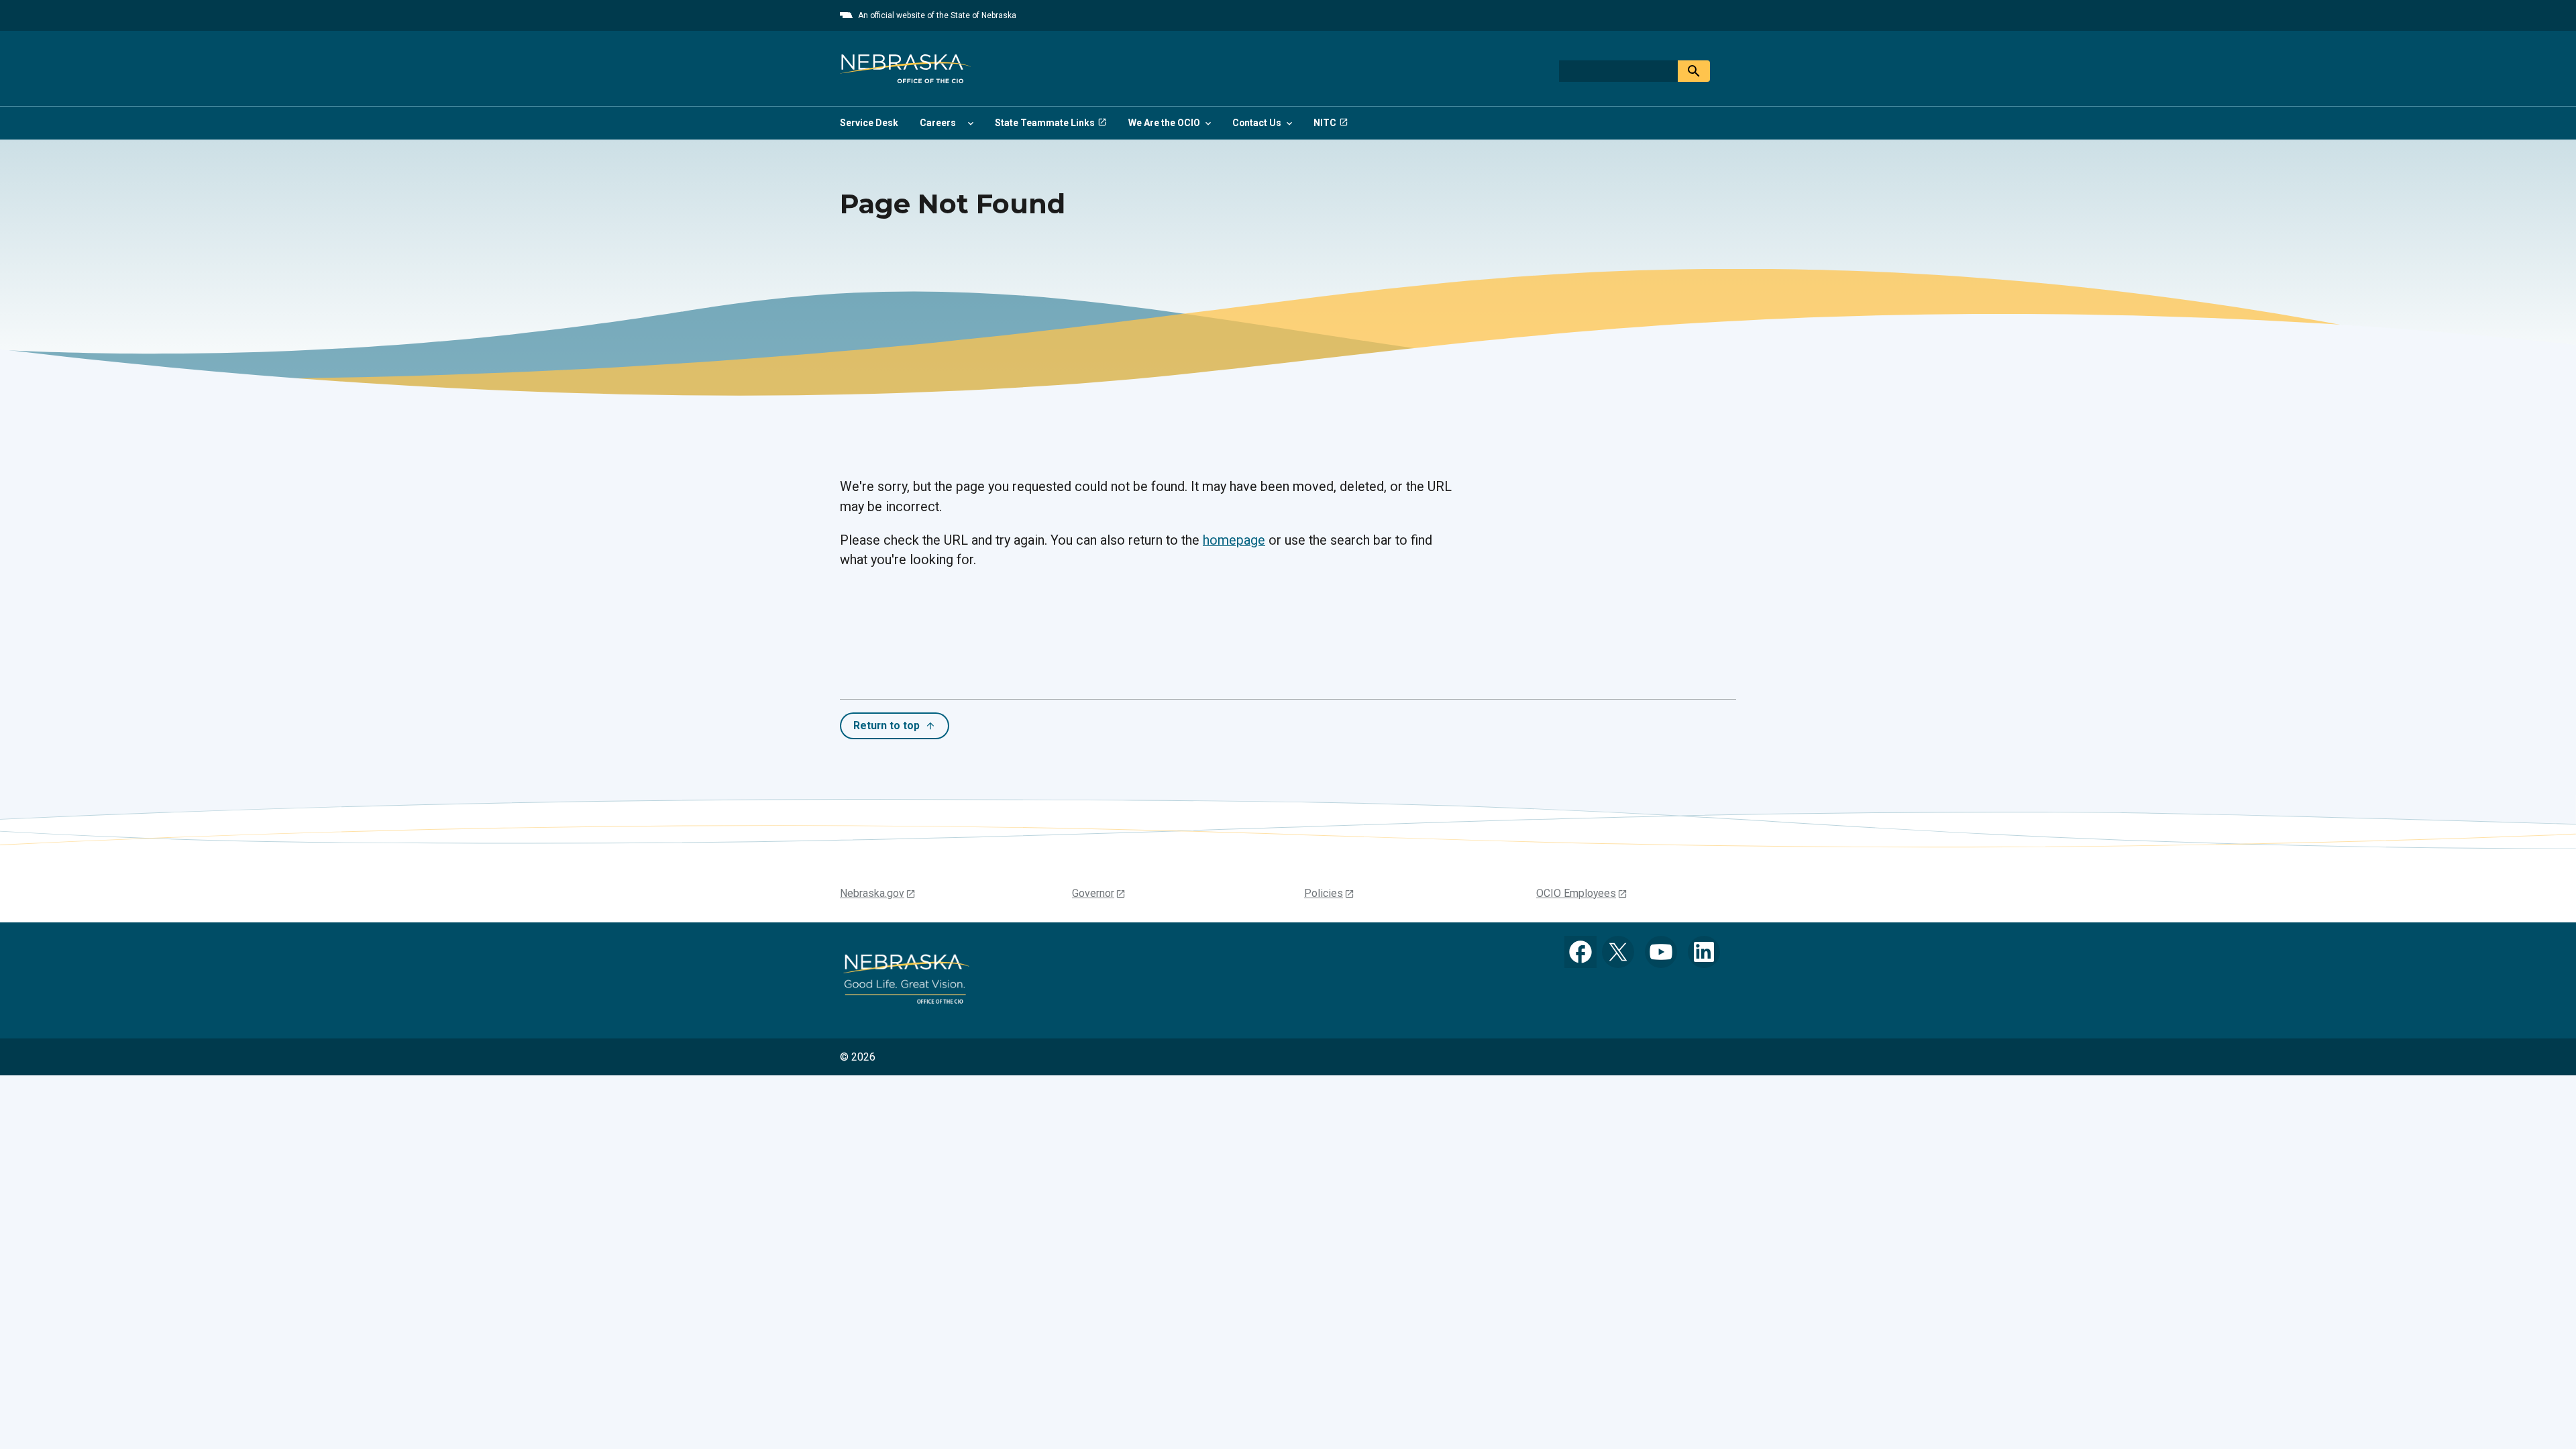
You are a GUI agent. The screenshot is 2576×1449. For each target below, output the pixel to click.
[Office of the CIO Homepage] (905, 68)
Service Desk (869, 123)
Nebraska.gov (872, 893)
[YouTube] (1661, 952)
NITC (1325, 123)
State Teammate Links (1045, 123)
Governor (1093, 893)
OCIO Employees (1576, 893)
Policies (1324, 893)
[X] (1618, 952)
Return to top (887, 726)
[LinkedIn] (1704, 952)
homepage (1234, 540)
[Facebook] (1580, 952)
